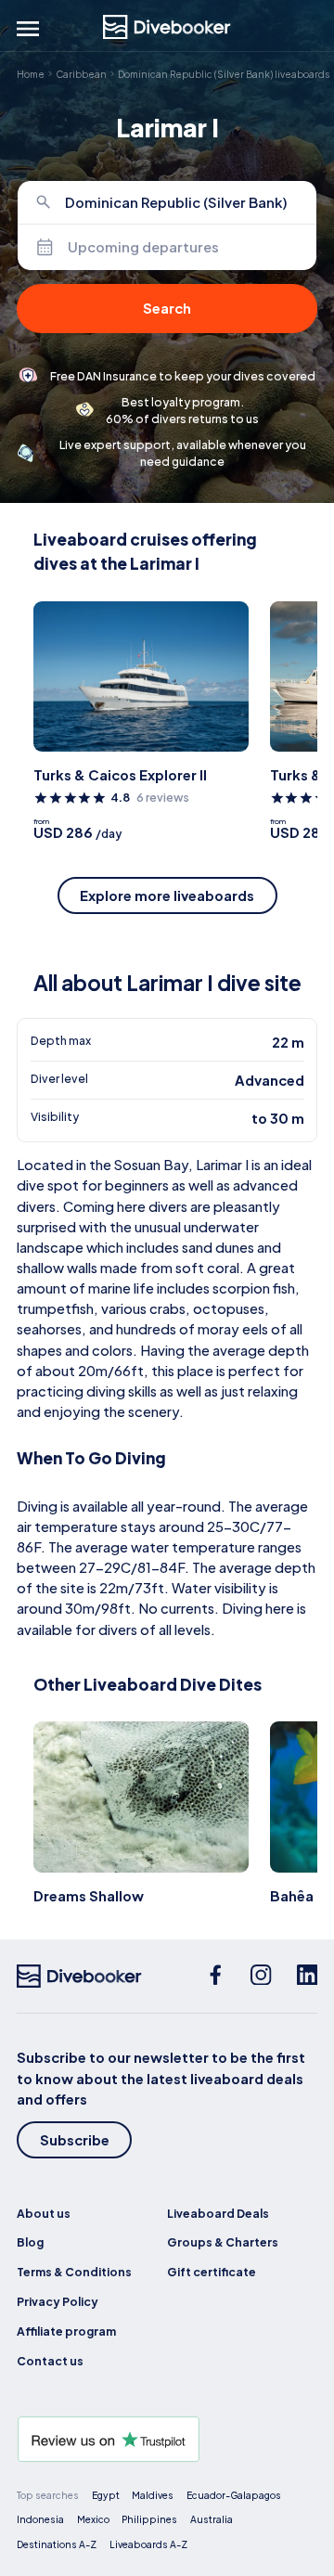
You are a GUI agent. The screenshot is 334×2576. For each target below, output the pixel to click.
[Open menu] (28, 29)
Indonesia (40, 2519)
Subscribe (75, 2140)
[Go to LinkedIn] (308, 1977)
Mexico (93, 2519)
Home (31, 74)
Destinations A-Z (57, 2544)
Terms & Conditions (74, 2272)
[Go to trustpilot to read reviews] (167, 2439)
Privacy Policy (58, 2301)
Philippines (149, 2519)
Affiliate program (66, 2331)
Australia (212, 2519)
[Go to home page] (167, 27)
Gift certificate (212, 2272)
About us (44, 2213)
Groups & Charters (223, 2242)
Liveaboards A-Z (148, 2544)
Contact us (50, 2361)
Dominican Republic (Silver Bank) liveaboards (224, 74)
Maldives (153, 2495)
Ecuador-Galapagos (234, 2495)
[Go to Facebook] (216, 1977)
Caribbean (81, 74)
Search (167, 308)
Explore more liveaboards (167, 895)
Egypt (106, 2495)
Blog (30, 2242)
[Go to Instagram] (261, 1977)
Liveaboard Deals (218, 2213)
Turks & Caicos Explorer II (120, 775)
